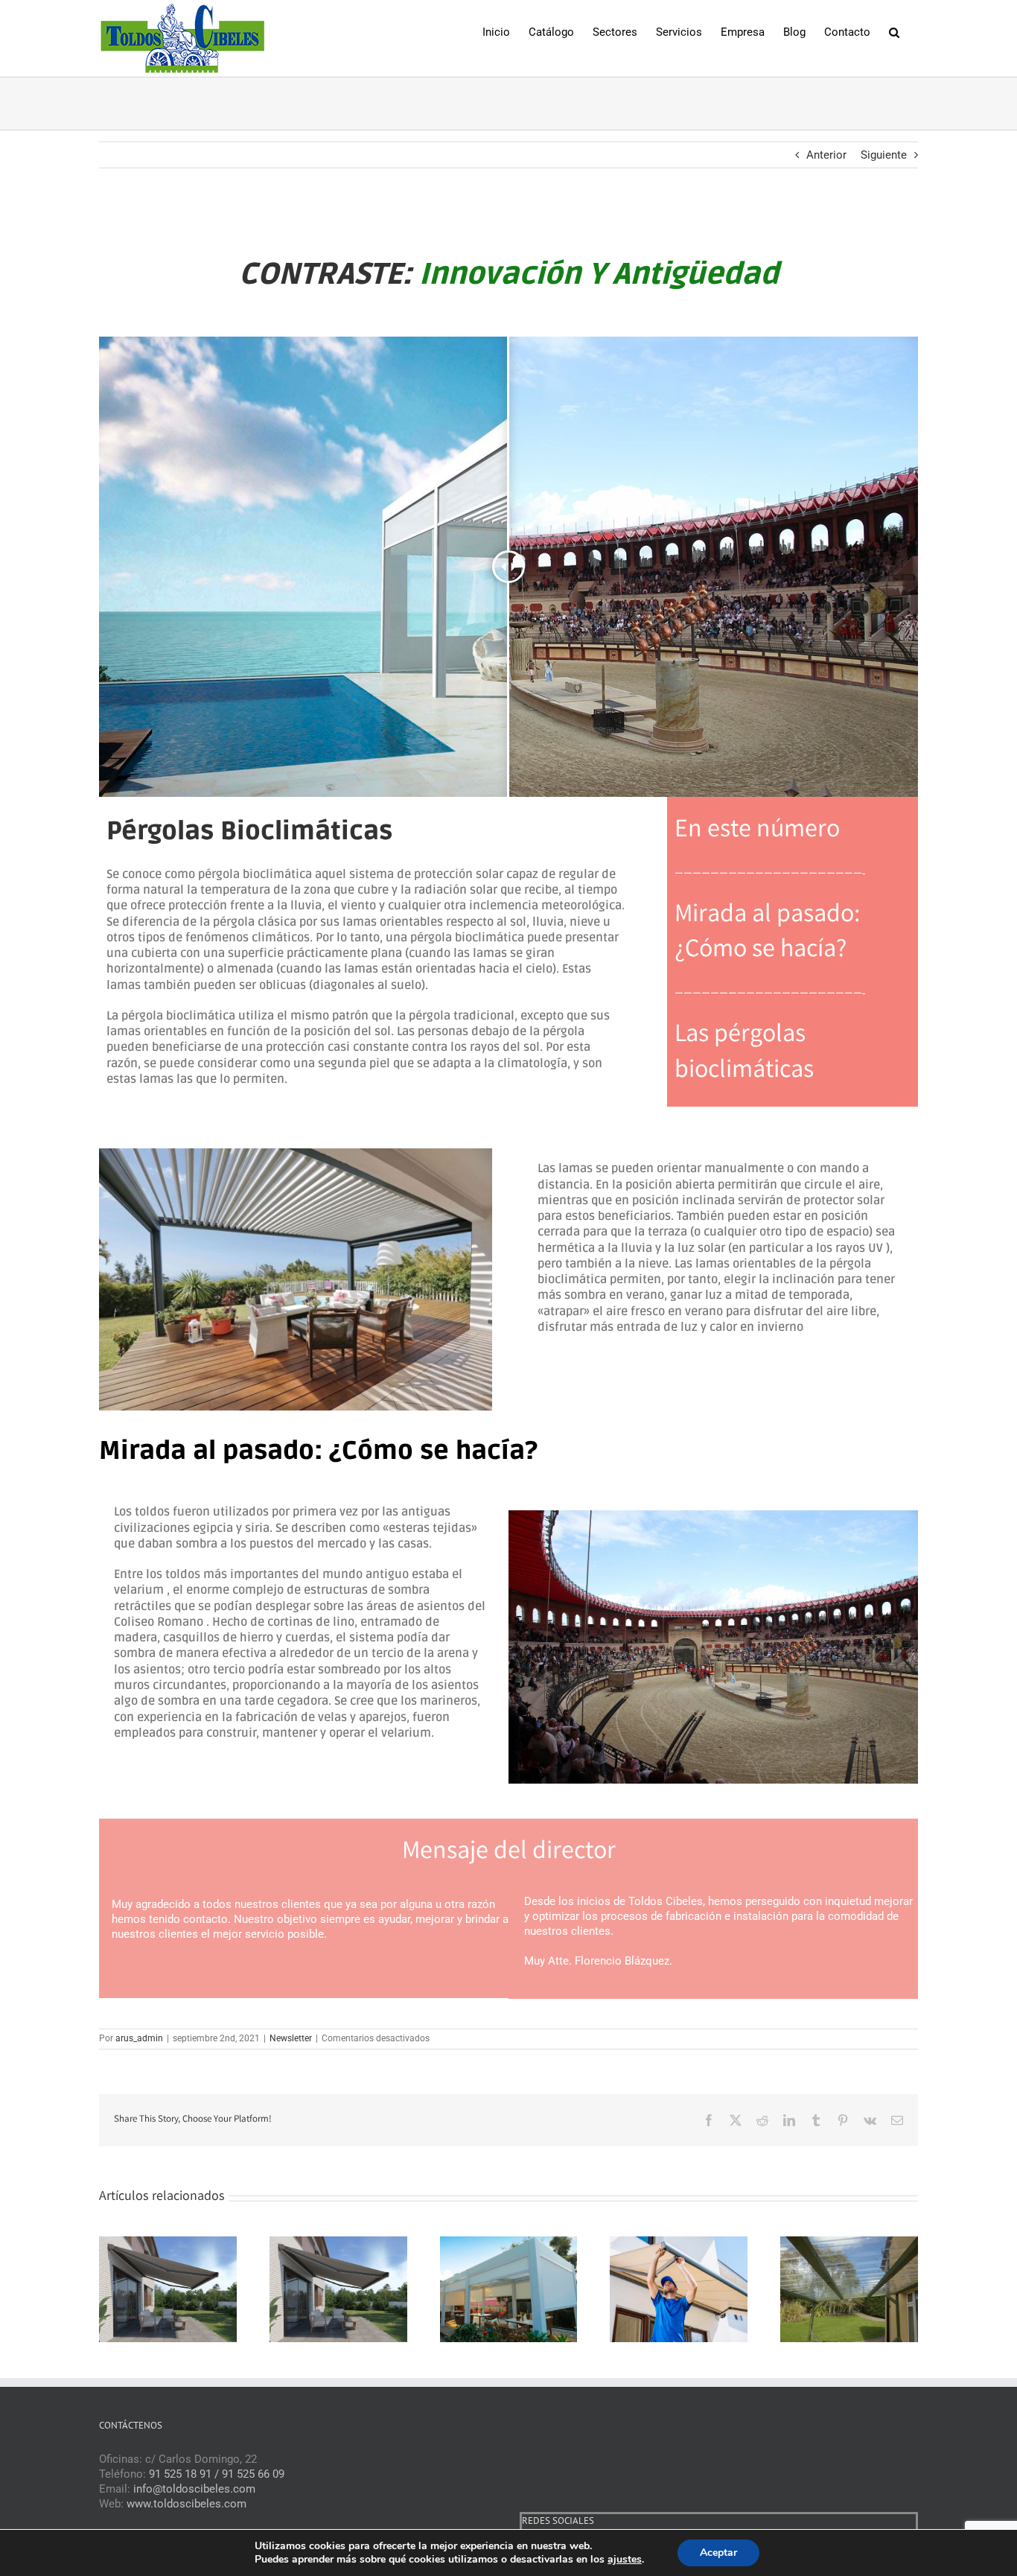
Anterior (826, 155)
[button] (894, 31)
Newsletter (291, 2038)
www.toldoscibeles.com (186, 2504)
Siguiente (884, 155)
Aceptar (718, 2553)
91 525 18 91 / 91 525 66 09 (217, 2474)
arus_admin (139, 2038)
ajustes (625, 2560)
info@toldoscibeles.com (194, 2489)
